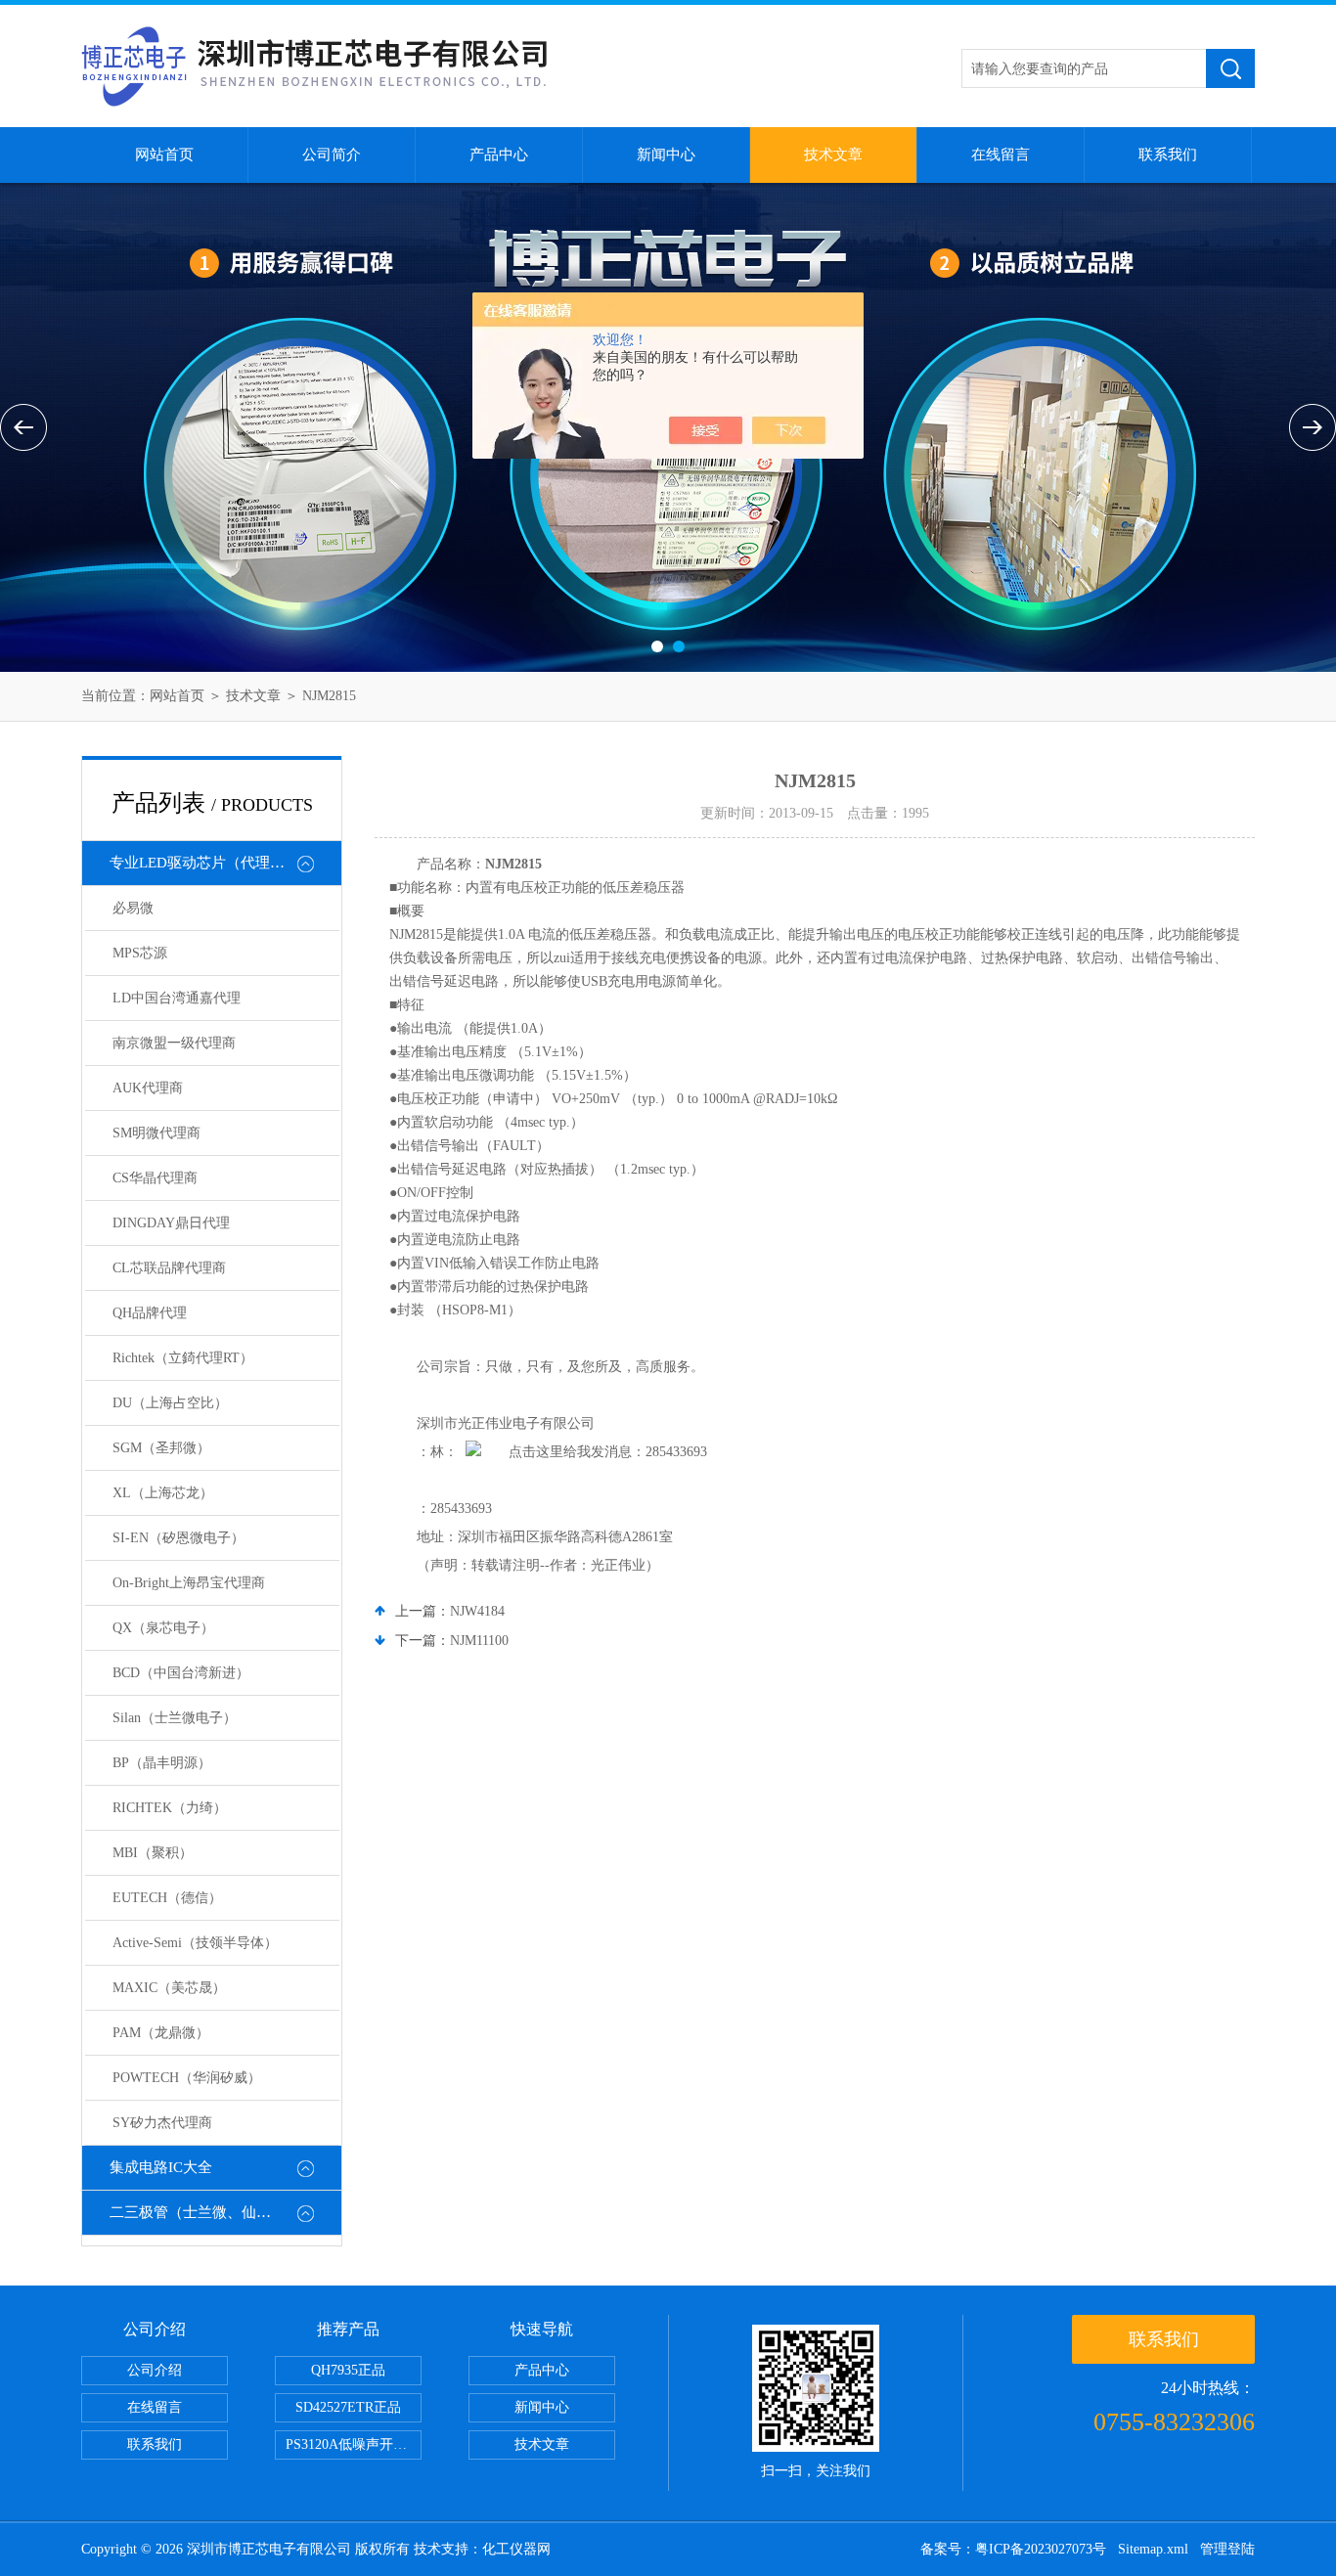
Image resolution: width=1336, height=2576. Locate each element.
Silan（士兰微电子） (175, 1718)
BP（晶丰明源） (162, 1763)
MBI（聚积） (153, 1853)
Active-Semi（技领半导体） (195, 1943)
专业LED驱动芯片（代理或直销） (219, 863)
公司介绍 (155, 2370)
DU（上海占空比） (170, 1403)
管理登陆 (1227, 2549)
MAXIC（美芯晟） (169, 1988)
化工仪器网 (516, 2549)
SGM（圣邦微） (161, 1448)
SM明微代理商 (156, 1133)
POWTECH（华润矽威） (187, 2078)
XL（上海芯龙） (163, 1493)
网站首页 (164, 155)
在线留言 (1001, 155)
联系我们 (1168, 155)
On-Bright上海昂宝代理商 (189, 1583)
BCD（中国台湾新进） (181, 1673)
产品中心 (499, 155)
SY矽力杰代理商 (162, 2123)
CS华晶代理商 (155, 1178)
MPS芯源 (140, 953)
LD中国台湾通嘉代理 (177, 998)
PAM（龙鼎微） (161, 2033)
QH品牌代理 (150, 1313)
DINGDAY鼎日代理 (171, 1223)
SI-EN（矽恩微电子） (178, 1538)
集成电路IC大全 (161, 2167)
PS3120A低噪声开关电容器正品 (354, 2444)
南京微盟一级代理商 (174, 1043)
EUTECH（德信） (167, 1898)
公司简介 (332, 155)
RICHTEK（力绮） (170, 1808)
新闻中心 (666, 155)
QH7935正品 (348, 2370)
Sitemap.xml (1153, 2549)
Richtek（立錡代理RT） (183, 1358)
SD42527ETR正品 (348, 2407)
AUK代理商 (148, 1088)
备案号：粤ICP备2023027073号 (1013, 2549)
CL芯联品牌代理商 (169, 1268)
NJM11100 (479, 1641)
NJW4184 (477, 1611)
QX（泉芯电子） (163, 1628)
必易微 (133, 908)
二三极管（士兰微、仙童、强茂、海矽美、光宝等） (225, 2212)
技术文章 (833, 155)
